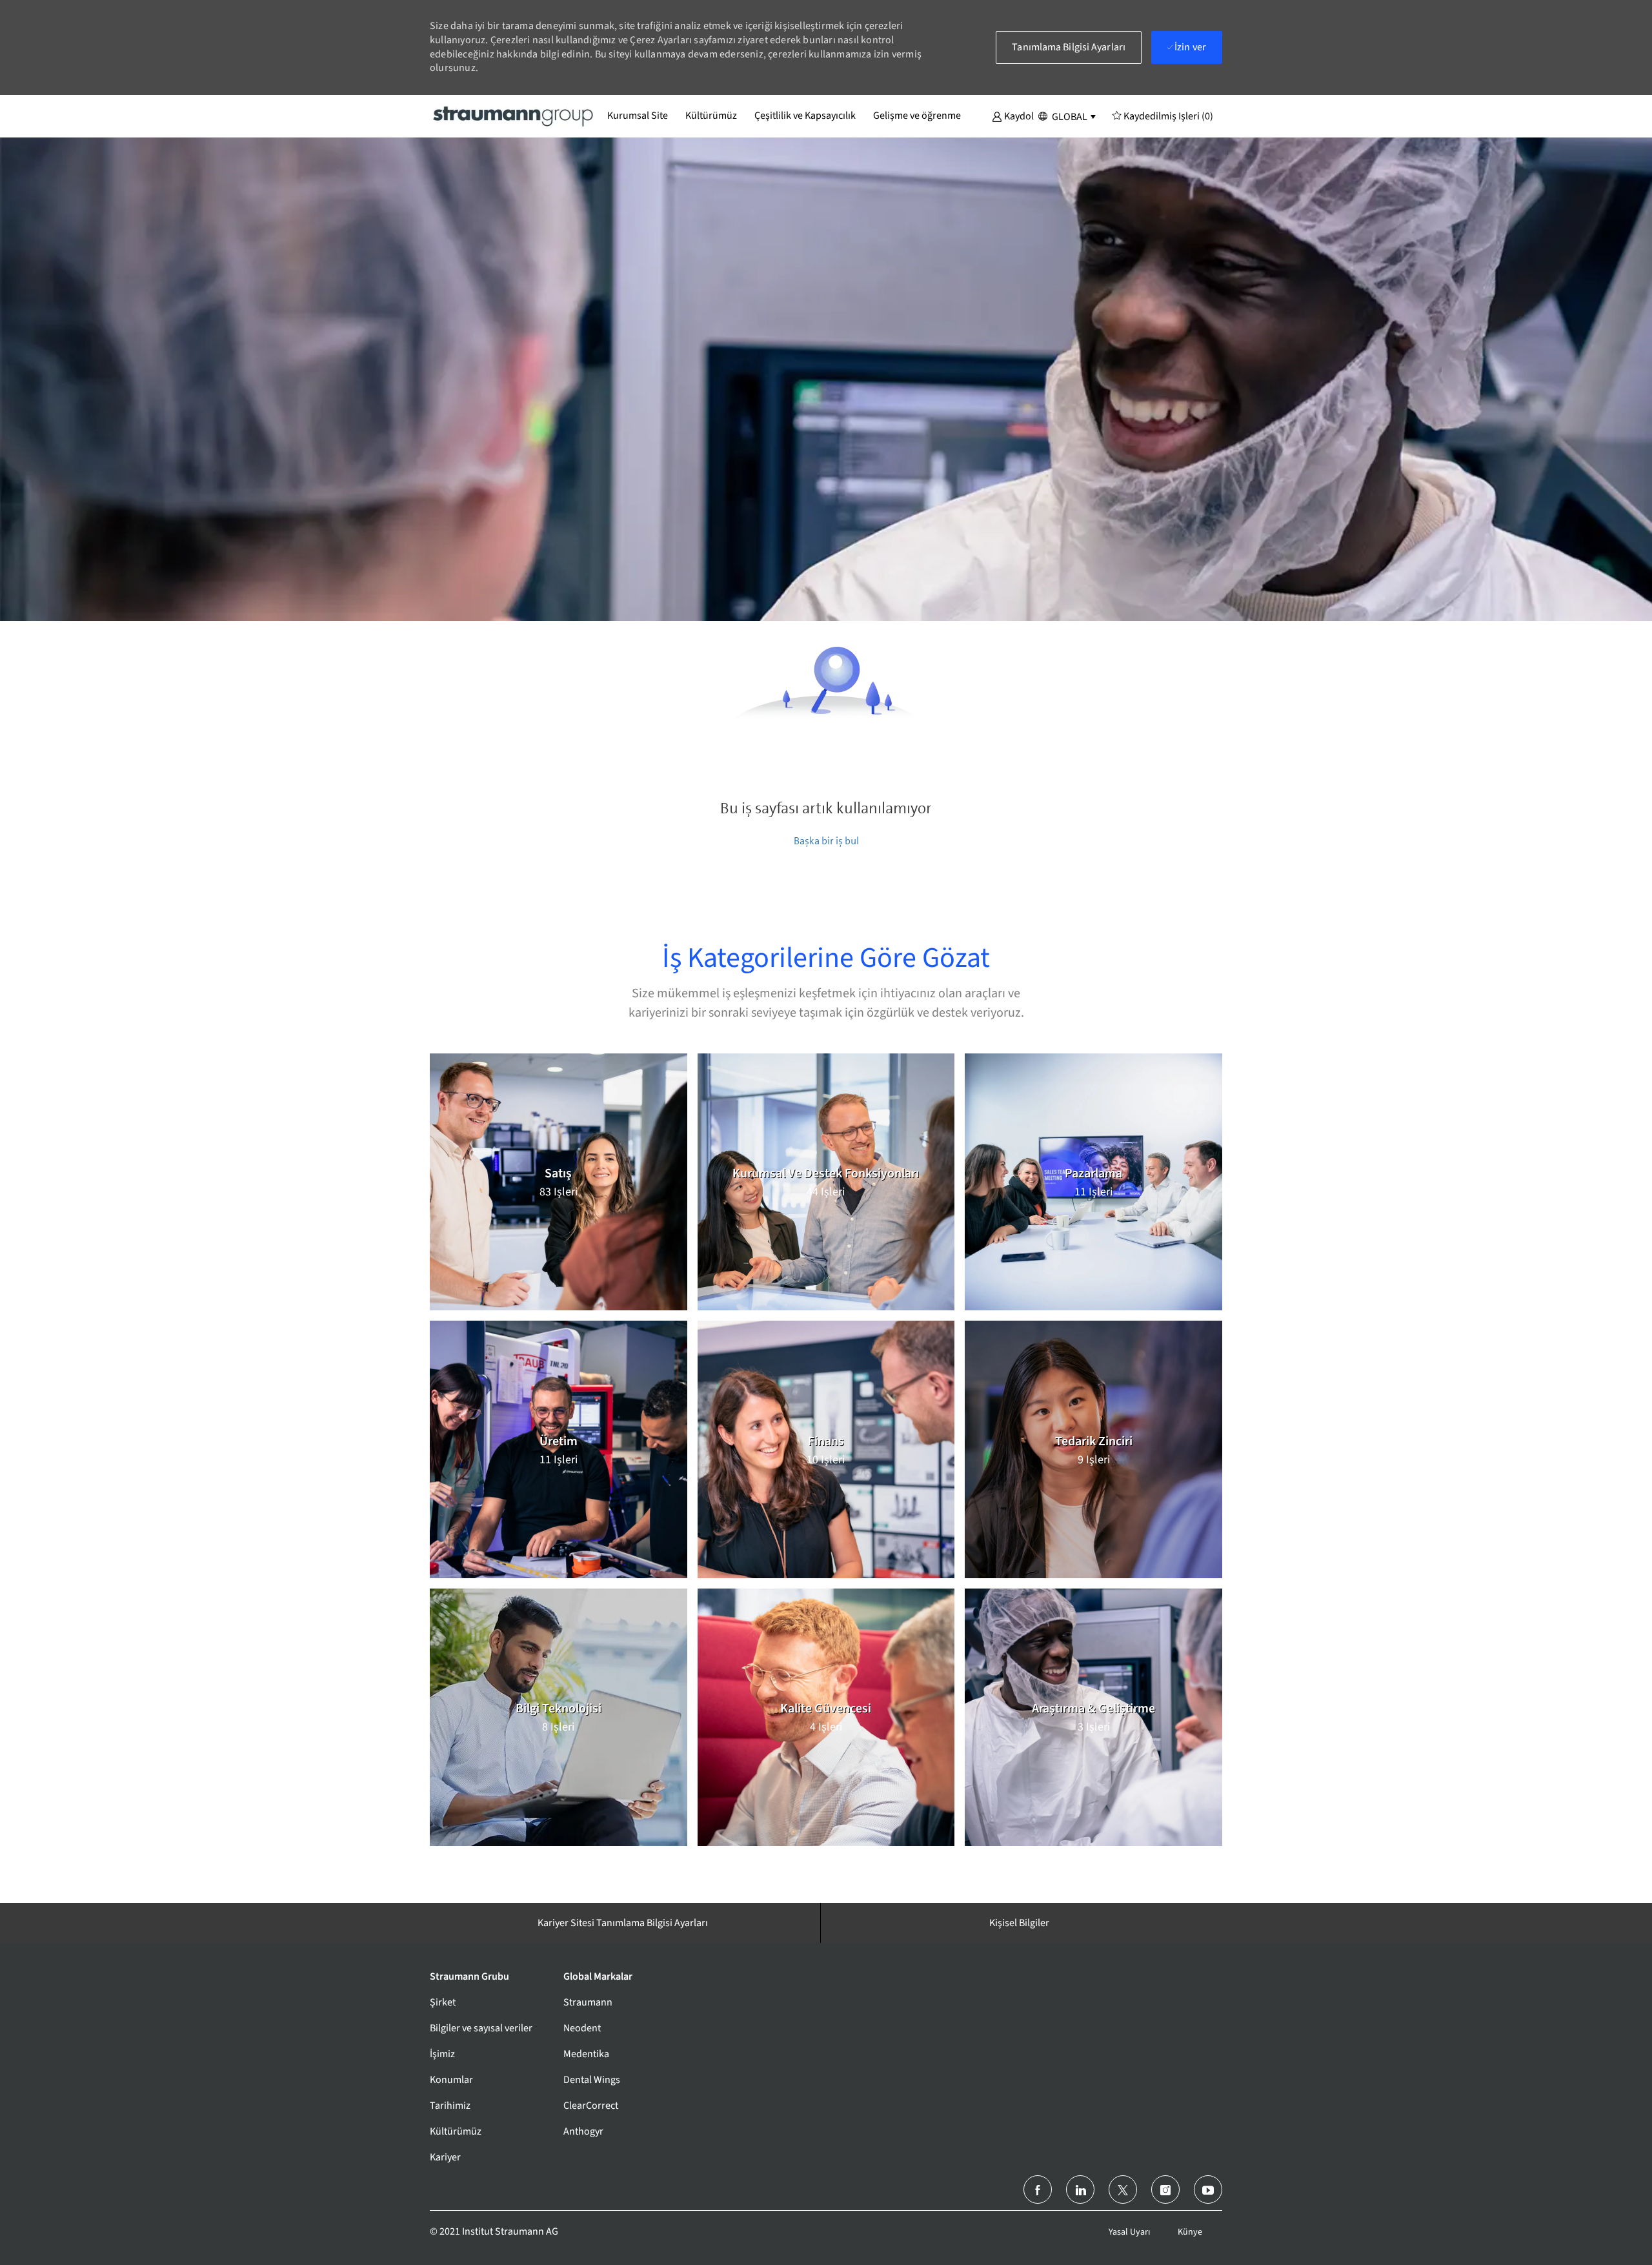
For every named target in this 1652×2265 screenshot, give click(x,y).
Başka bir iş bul (826, 841)
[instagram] (1165, 2189)
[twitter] (1123, 2189)
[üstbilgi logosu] (514, 116)
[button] (1013, 116)
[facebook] (1038, 2189)
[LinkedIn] (1080, 2189)
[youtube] (1208, 2189)
